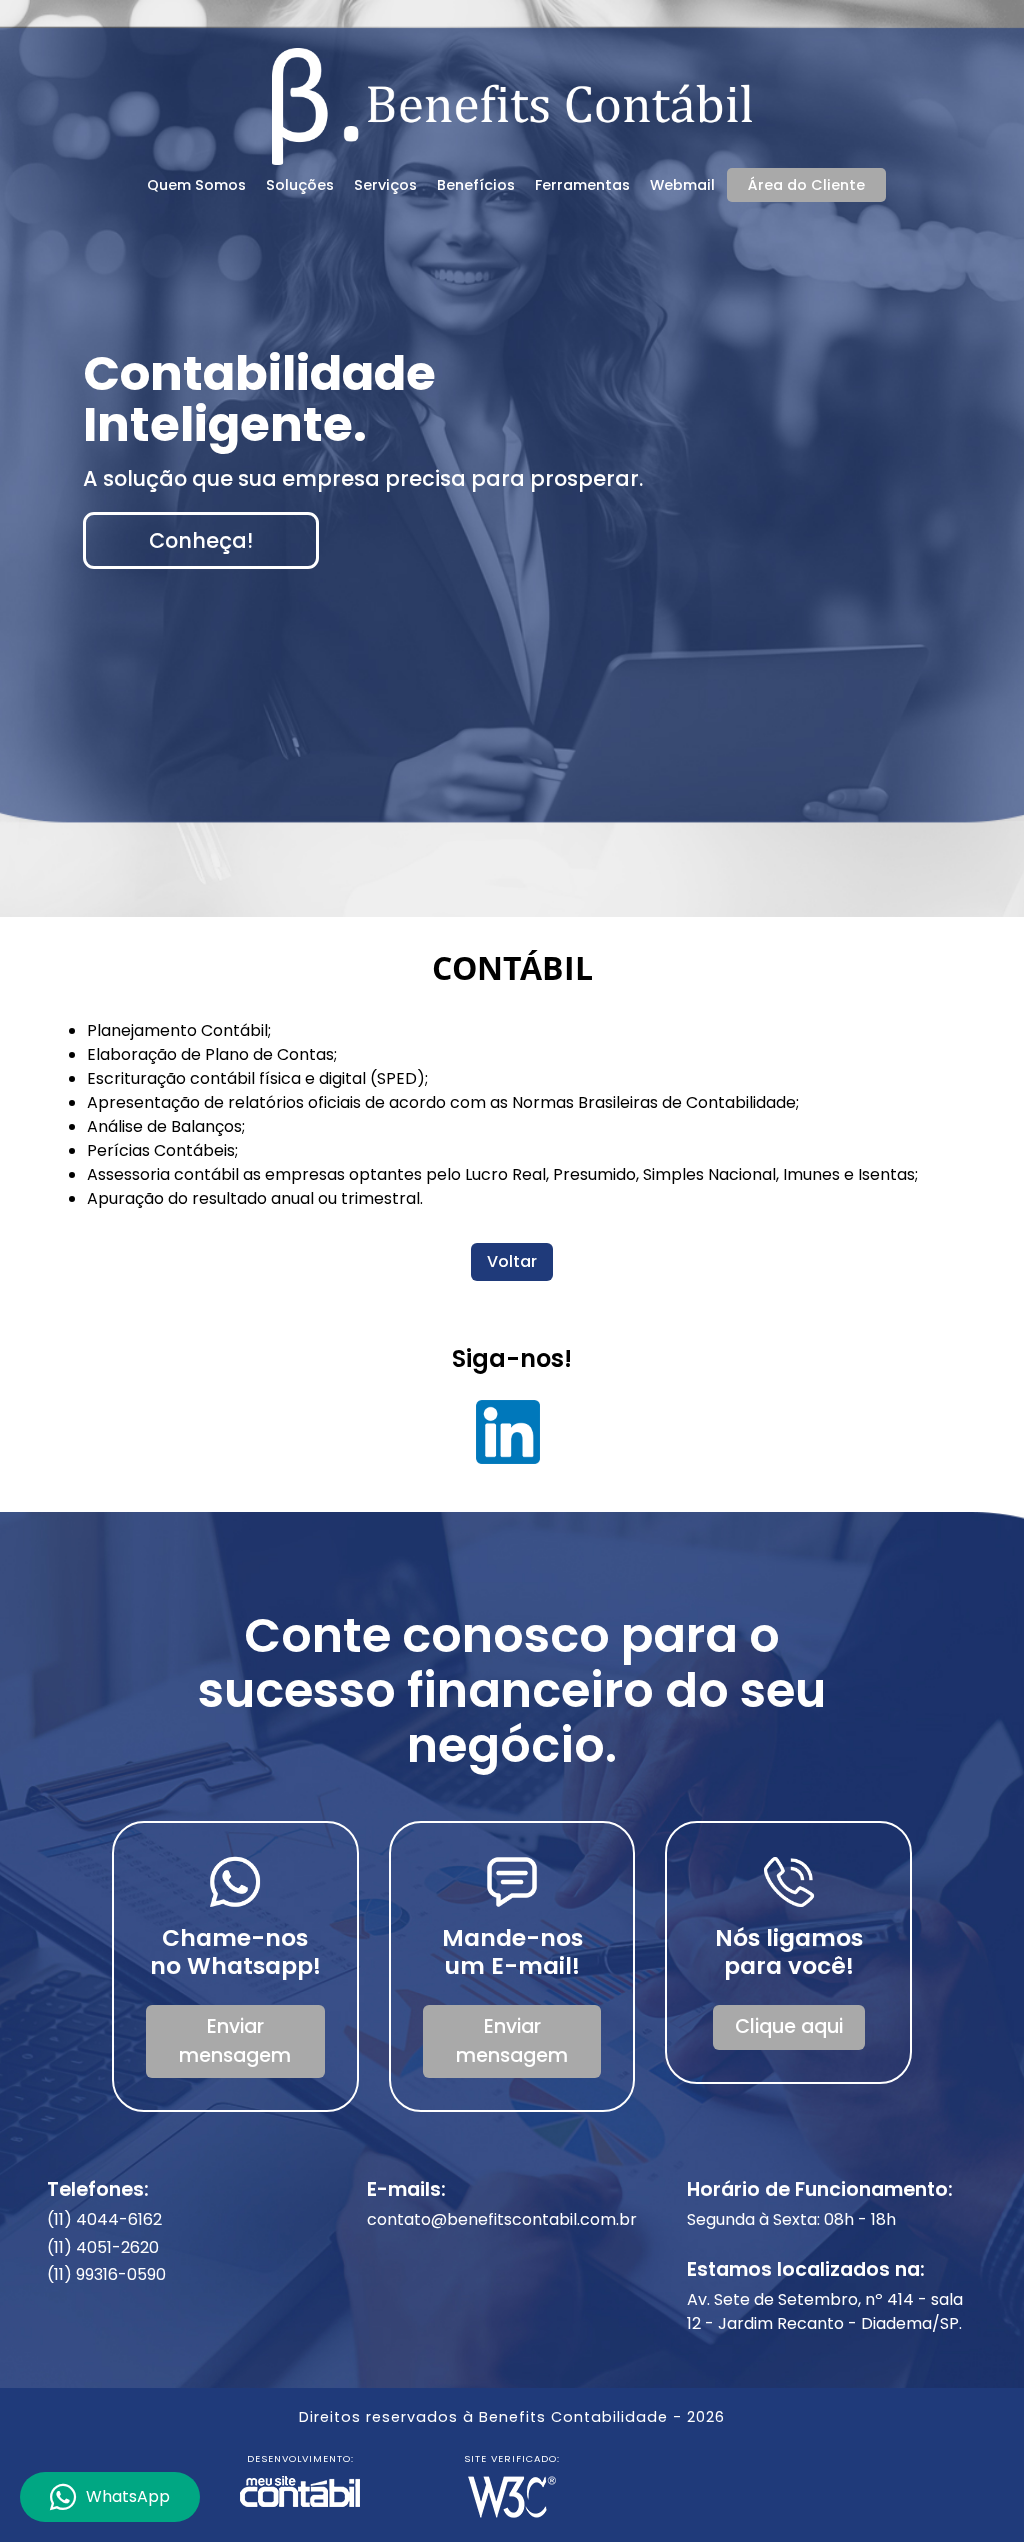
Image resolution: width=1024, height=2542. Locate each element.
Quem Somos (196, 185)
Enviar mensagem (235, 2041)
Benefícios (476, 185)
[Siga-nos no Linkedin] (508, 1438)
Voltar (512, 1261)
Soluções (300, 185)
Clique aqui (789, 2026)
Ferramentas (582, 185)
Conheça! (201, 540)
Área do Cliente (806, 185)
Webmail (682, 185)
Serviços (385, 185)
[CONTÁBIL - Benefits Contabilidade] (512, 104)
